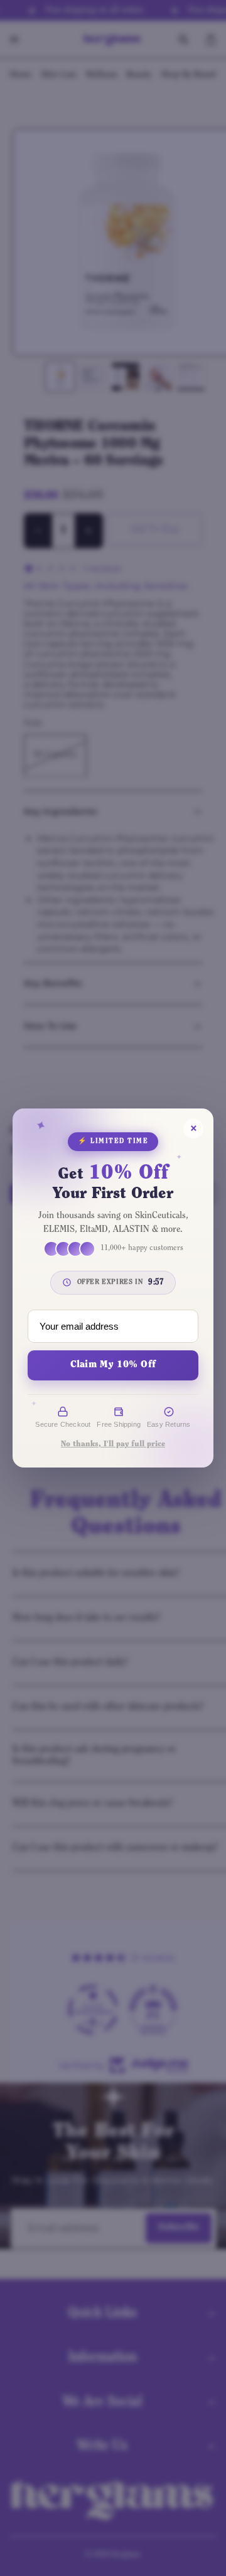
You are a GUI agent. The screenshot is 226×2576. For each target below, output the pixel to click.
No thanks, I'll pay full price (113, 1444)
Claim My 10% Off (113, 1365)
